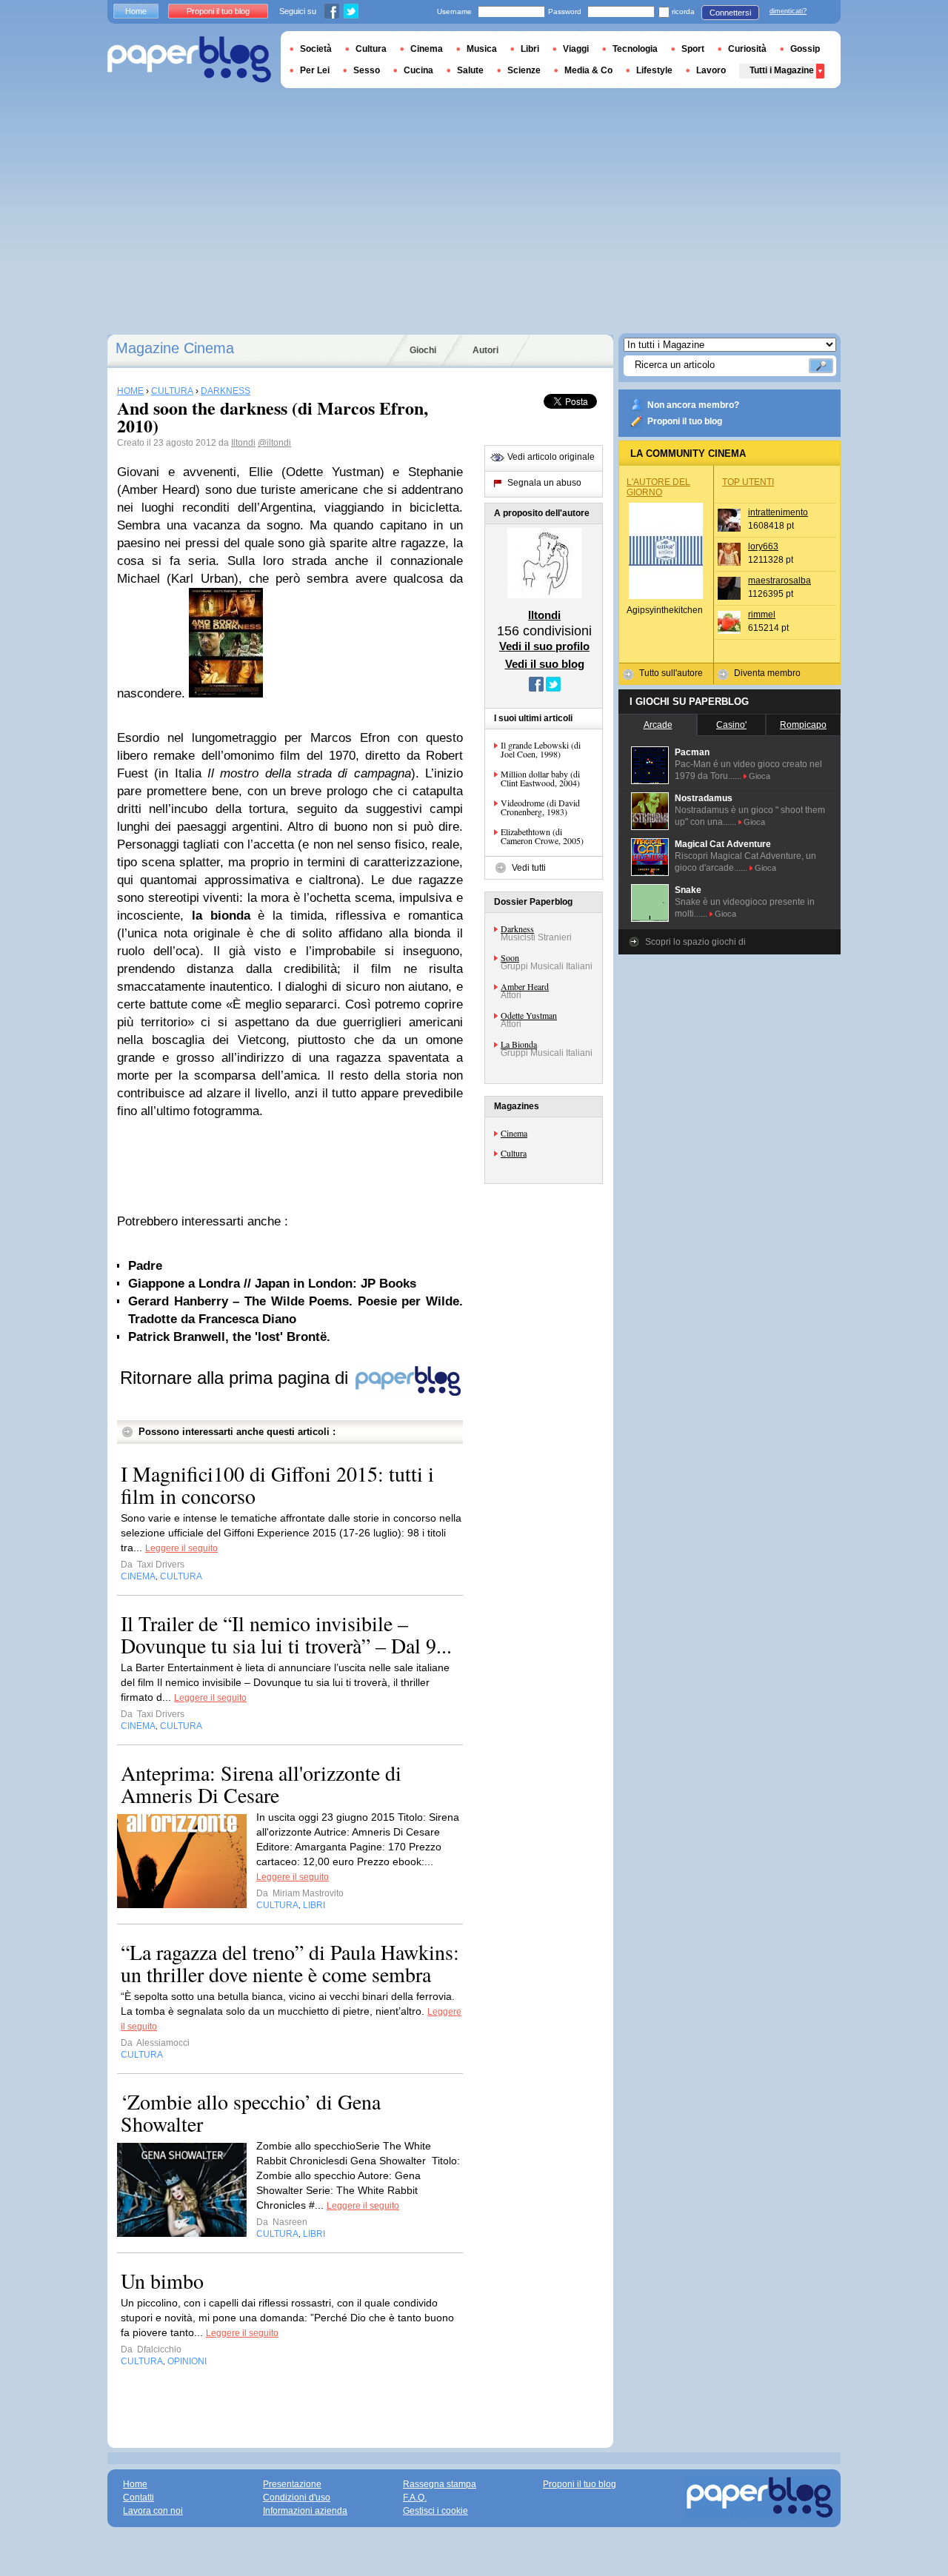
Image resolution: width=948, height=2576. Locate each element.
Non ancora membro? (693, 405)
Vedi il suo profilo (544, 646)
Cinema (514, 1133)
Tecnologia (635, 49)
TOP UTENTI (748, 482)
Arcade (658, 725)
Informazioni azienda (305, 2511)
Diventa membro (767, 673)
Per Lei (315, 70)
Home (136, 11)
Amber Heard (525, 986)
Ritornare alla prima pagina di (237, 1378)
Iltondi (243, 443)
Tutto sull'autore (671, 673)
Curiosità (747, 49)
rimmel (762, 615)
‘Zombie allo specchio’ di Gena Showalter (251, 2112)
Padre (145, 1266)
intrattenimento (778, 512)
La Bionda (519, 1044)
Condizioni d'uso (297, 2498)
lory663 (763, 546)
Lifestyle (654, 70)
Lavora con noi (153, 2511)
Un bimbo (162, 2281)
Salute (470, 70)
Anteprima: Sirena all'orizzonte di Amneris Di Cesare (261, 1784)
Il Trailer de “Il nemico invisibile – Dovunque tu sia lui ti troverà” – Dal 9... (286, 1634)
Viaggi (576, 49)
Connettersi (730, 13)
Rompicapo (803, 725)
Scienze (524, 70)
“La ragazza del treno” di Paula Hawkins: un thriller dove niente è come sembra (290, 1963)
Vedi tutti (529, 868)
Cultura (514, 1153)
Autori (485, 350)
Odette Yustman (529, 1015)
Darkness (517, 929)
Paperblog (189, 60)
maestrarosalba (780, 581)
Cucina (418, 70)
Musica (482, 49)
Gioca (760, 776)
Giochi (423, 350)
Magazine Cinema (175, 348)
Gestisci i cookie (435, 2511)
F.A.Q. (415, 2498)
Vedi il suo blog (545, 664)
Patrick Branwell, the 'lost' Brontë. (229, 1337)
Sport (693, 49)
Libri (530, 49)
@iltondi (274, 443)
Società (316, 49)
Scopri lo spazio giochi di (695, 942)
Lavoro (711, 70)
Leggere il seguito (181, 1548)
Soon (510, 957)
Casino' (731, 725)
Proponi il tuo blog (685, 421)
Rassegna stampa (440, 2484)
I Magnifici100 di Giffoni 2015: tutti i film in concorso (277, 1485)
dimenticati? (788, 11)
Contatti (138, 2498)
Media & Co (588, 70)
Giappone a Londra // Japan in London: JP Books (272, 1284)
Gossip (805, 49)
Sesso (367, 70)
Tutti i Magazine (782, 70)
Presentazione (292, 2484)
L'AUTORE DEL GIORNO (658, 487)
